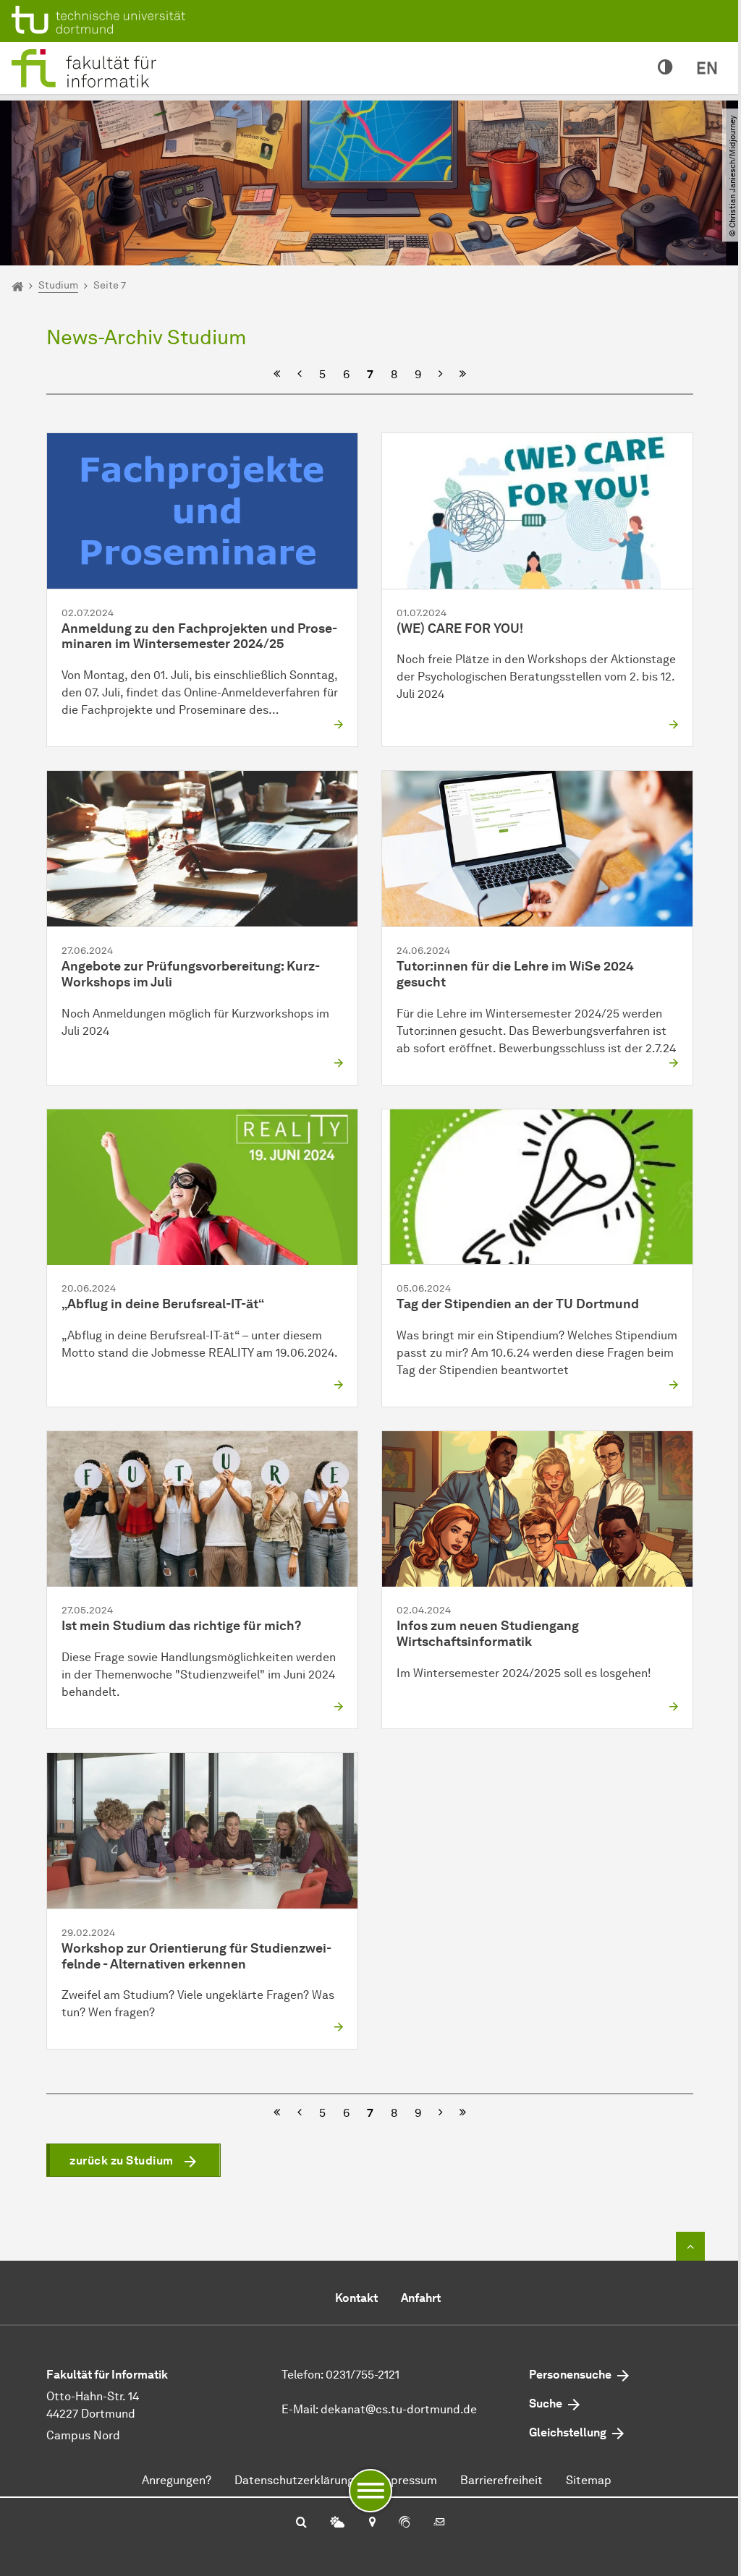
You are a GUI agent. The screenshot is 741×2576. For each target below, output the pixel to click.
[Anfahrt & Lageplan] (372, 2523)
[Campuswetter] (337, 2523)
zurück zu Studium (122, 2161)
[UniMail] (439, 2523)
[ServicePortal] (405, 2523)
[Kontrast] (665, 68)
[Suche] (301, 2523)
